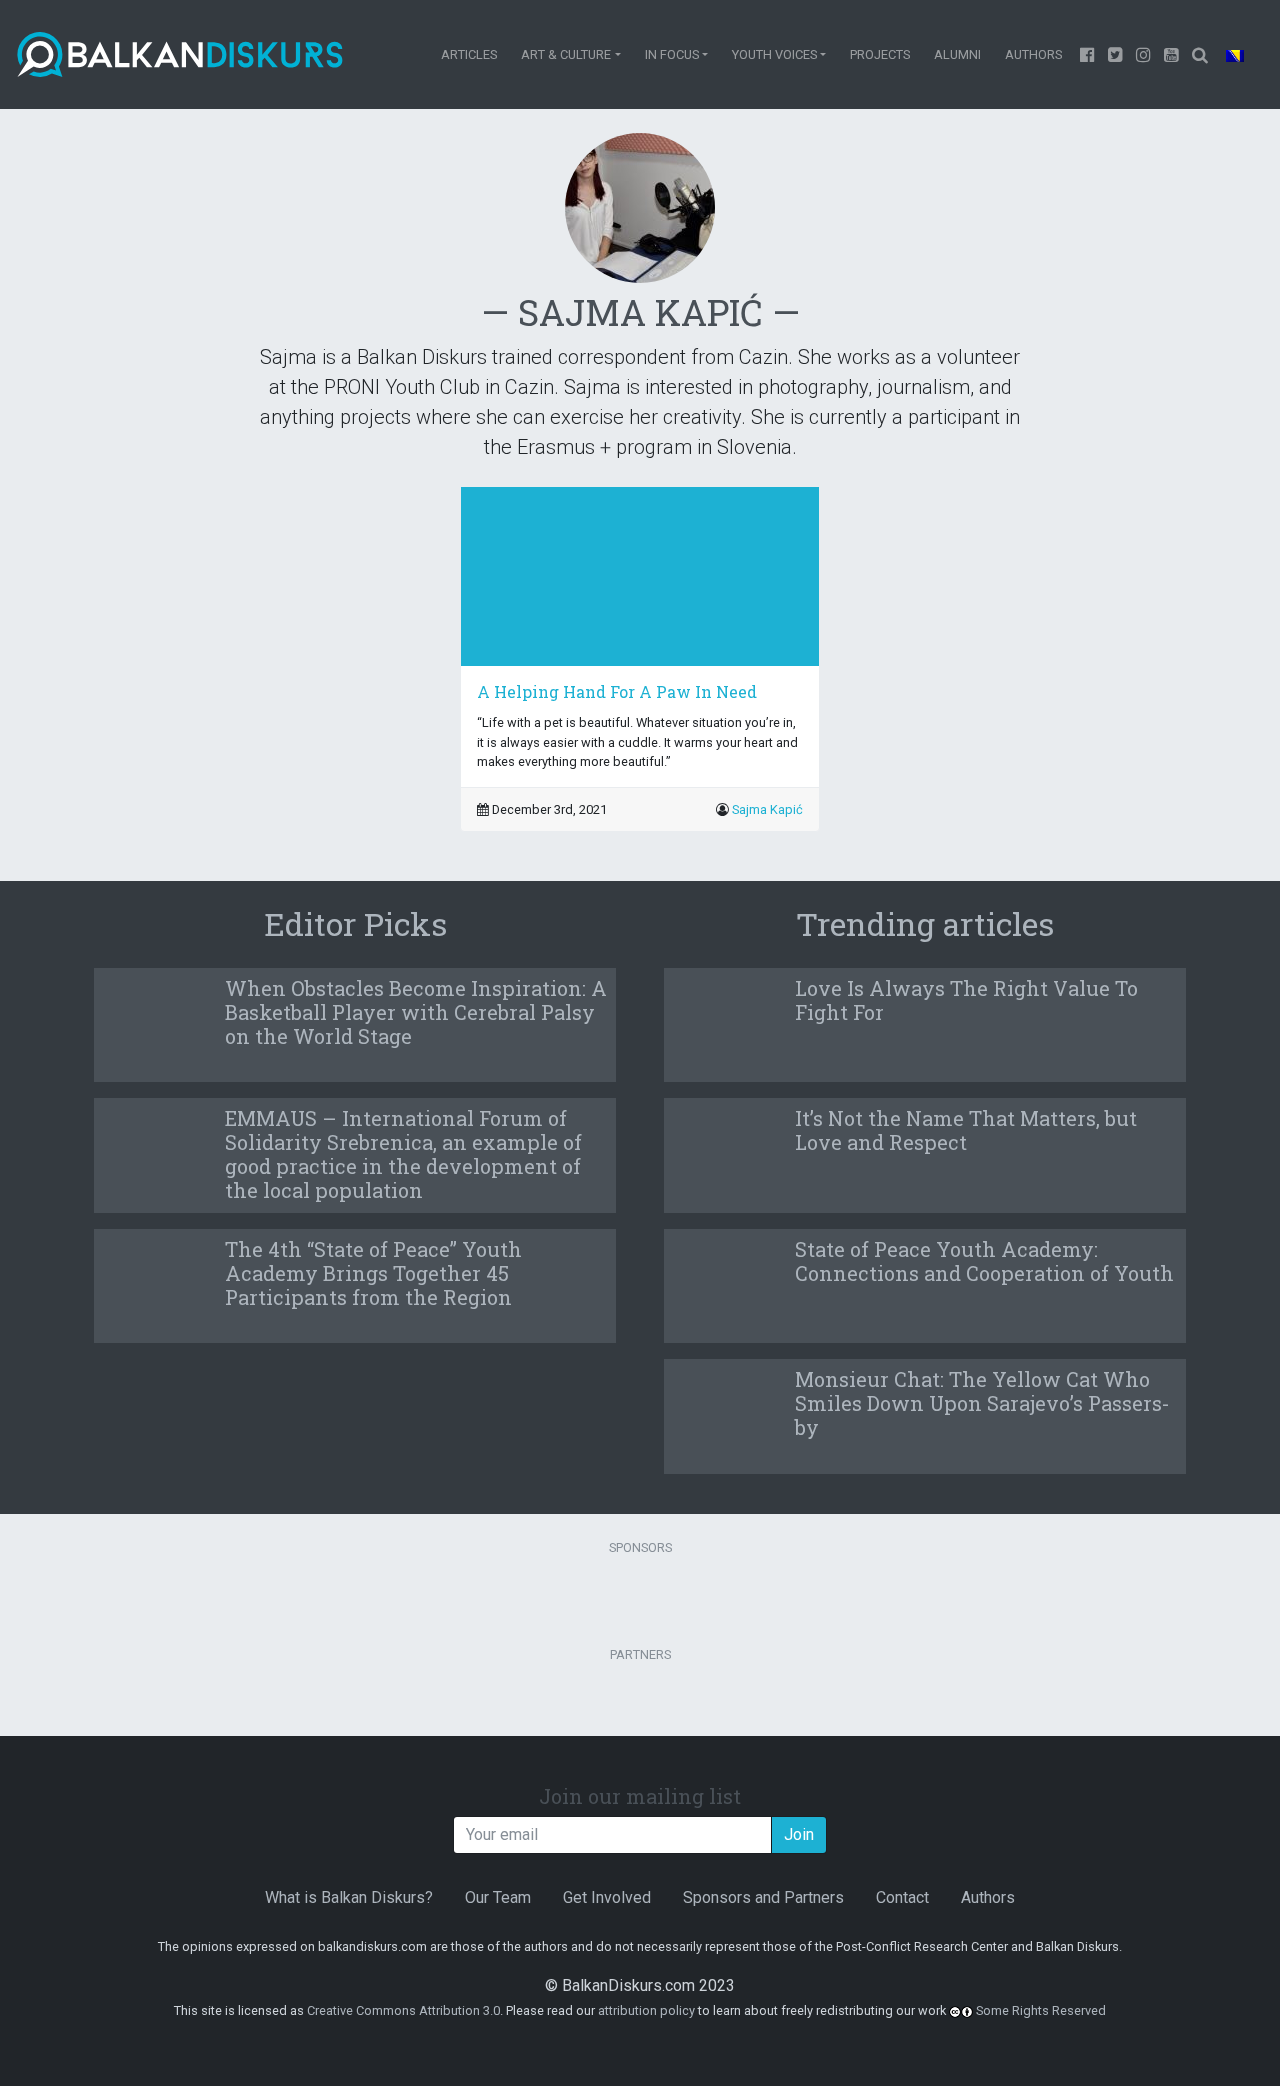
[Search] (1199, 54)
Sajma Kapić (767, 809)
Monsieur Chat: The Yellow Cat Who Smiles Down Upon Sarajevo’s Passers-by (982, 1403)
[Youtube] (1144, 54)
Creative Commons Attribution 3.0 (403, 2010)
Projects (880, 54)
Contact (902, 1897)
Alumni (957, 54)
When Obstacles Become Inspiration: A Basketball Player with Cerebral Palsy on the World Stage (416, 1012)
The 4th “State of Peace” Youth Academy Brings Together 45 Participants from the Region (373, 1273)
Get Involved (607, 1897)
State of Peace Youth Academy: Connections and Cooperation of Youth (984, 1261)
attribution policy (646, 2010)
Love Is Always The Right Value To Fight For (966, 1000)
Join (799, 1834)
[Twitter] (1116, 54)
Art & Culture (566, 54)
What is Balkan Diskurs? (349, 1897)
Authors (1033, 54)
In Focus (672, 54)
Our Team (498, 1897)
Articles (469, 54)
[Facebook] (1088, 54)
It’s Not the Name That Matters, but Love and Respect (966, 1130)
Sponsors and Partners (763, 1897)
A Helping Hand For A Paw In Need (617, 691)
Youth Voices (774, 54)
